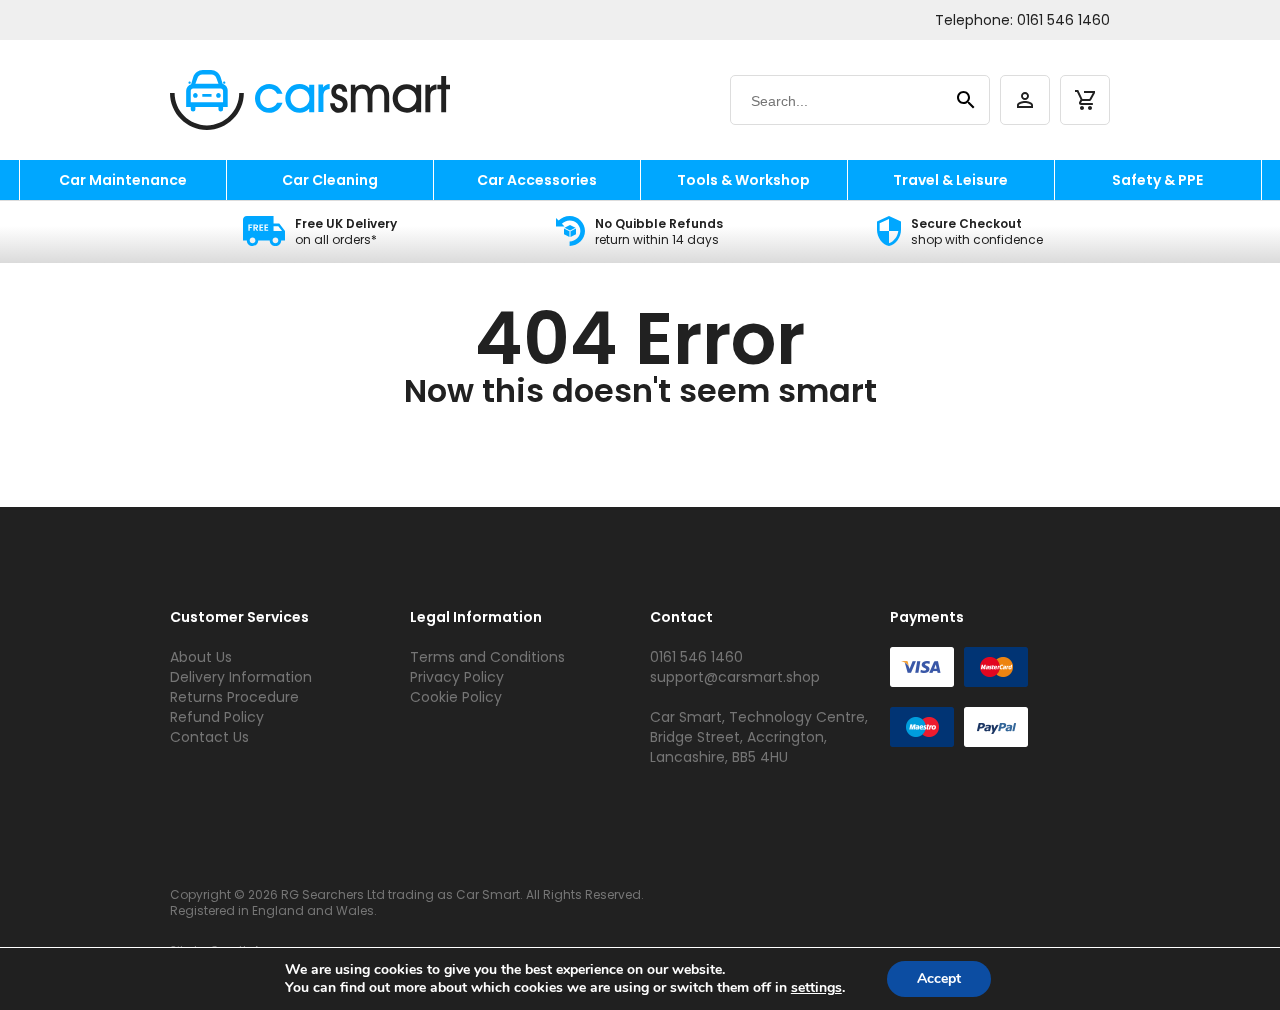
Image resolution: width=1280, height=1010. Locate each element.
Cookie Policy (456, 697)
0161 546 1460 (1063, 20)
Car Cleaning (330, 180)
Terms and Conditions (487, 657)
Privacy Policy (457, 677)
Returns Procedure (234, 697)
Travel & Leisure (950, 180)
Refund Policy (217, 717)
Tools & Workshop (743, 180)
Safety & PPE (1157, 180)
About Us (201, 657)
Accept (939, 978)
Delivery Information (241, 677)
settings (816, 988)
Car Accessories (537, 180)
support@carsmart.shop (735, 677)
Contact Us (209, 737)
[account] (1025, 100)
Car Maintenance (123, 180)
